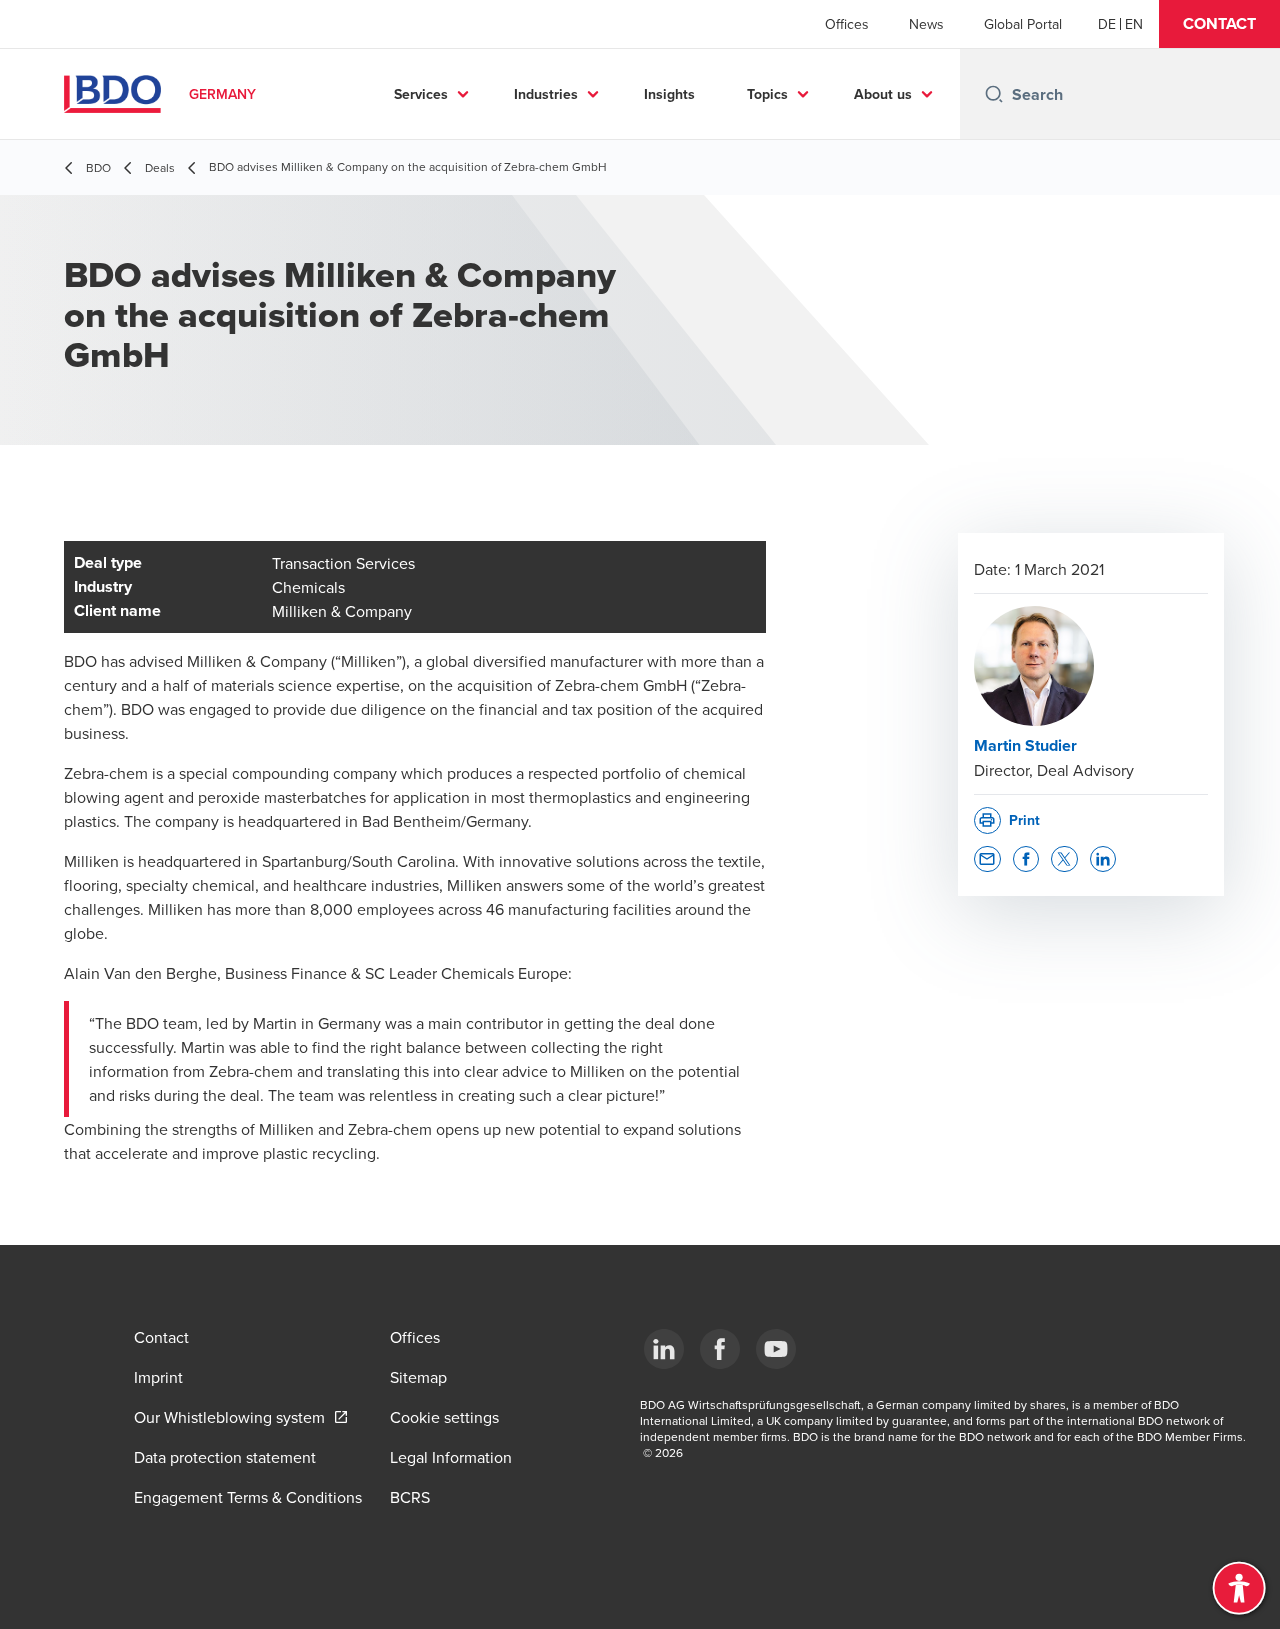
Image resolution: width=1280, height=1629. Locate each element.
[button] (1219, 24)
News (926, 24)
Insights (669, 94)
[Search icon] (994, 94)
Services (421, 94)
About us (883, 94)
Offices (847, 24)
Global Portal (1023, 24)
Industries (546, 94)
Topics (767, 94)
